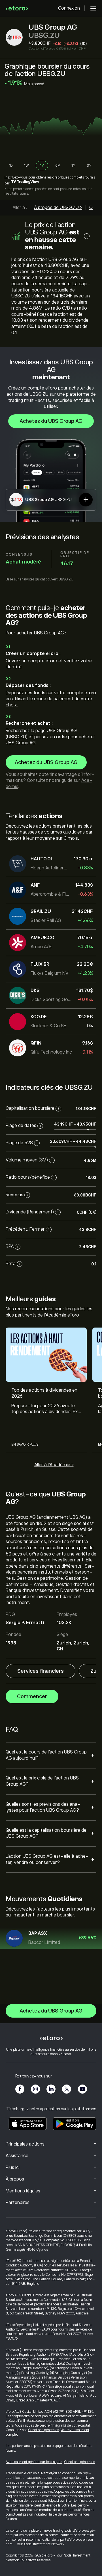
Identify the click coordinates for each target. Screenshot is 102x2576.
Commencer (32, 1696)
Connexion (69, 8)
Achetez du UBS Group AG (51, 421)
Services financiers (41, 1671)
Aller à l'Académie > (54, 1465)
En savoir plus (25, 1444)
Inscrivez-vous (16, 177)
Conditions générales (43, 2430)
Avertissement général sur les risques (34, 2462)
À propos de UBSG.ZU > (58, 208)
